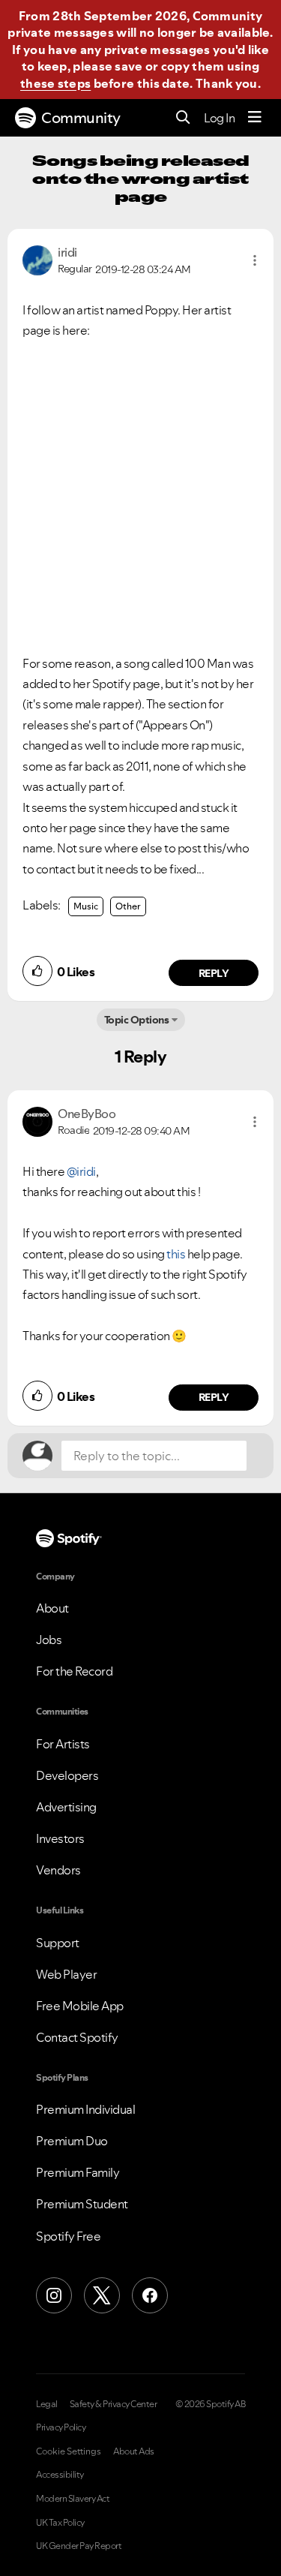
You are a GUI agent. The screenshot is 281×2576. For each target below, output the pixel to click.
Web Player (66, 1974)
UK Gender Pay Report (79, 2546)
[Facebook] (150, 2295)
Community (81, 118)
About (52, 1608)
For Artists (63, 1744)
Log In (219, 118)
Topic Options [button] (137, 1020)
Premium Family (78, 2172)
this (176, 1254)
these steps (55, 83)
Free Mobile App (80, 2006)
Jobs (49, 1640)
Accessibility (60, 2475)
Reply (214, 973)
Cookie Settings (69, 2451)
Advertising (66, 1807)
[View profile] (37, 259)
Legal (47, 2404)
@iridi (81, 1171)
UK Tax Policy (60, 2523)
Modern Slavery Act (73, 2499)
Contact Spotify (77, 2037)
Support (58, 1943)
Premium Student (82, 2204)
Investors (60, 1838)
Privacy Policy (61, 2427)
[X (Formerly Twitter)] (102, 2295)
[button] (255, 260)
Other (128, 906)
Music (86, 906)
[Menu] (255, 118)
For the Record (74, 1671)
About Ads (134, 2451)
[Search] (183, 118)
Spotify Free (68, 2236)
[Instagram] (54, 2295)
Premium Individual (85, 2109)
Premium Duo (72, 2141)
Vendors (58, 1870)
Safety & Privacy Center (114, 2404)
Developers (67, 1775)
